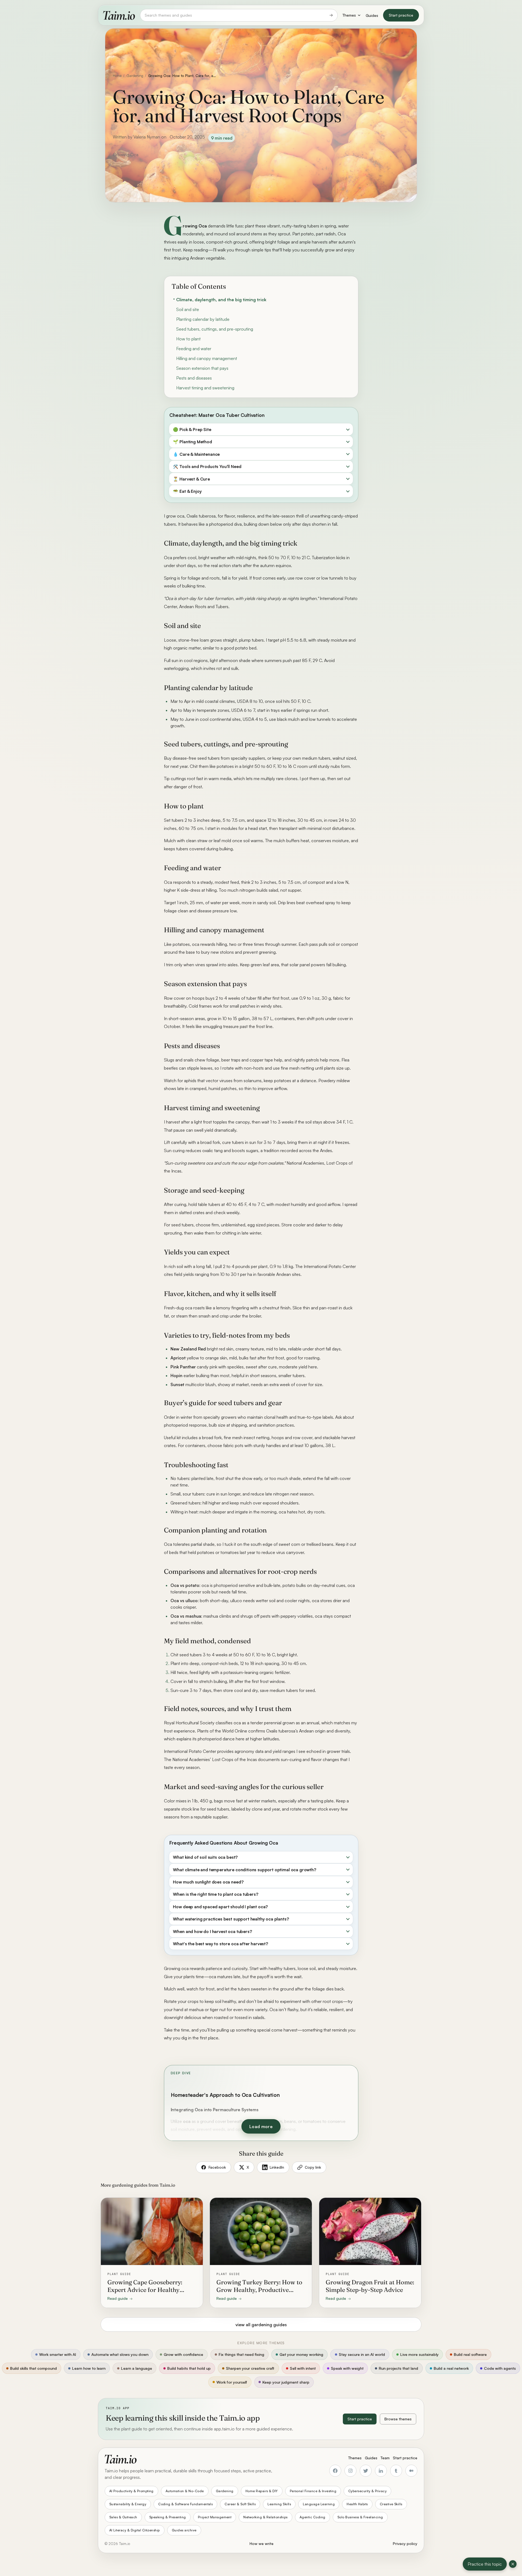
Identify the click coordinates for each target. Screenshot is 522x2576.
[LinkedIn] (381, 2471)
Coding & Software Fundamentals (185, 2504)
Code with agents (500, 2368)
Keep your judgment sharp (286, 2382)
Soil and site (188, 309)
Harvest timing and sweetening (205, 388)
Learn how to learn (89, 2368)
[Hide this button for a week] (513, 2564)
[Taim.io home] (119, 15)
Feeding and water (194, 349)
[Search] (331, 15)
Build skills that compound (33, 2368)
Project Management (215, 2517)
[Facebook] (335, 2471)
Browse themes (398, 2419)
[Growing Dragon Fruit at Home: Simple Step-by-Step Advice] (370, 2253)
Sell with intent (303, 2368)
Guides (372, 15)
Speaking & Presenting (168, 2517)
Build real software (470, 2354)
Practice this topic (485, 2564)
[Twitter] (366, 2471)
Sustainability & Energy (128, 2504)
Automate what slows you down (120, 2354)
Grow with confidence (183, 2354)
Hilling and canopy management (207, 358)
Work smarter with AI (58, 2354)
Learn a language (136, 2368)
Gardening (135, 76)
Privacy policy (405, 2543)
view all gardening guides (261, 2325)
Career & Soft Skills (240, 2504)
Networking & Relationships (265, 2517)
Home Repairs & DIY (262, 2491)
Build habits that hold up (189, 2368)
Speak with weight (347, 2368)
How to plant (188, 339)
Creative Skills (391, 2504)
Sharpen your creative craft (250, 2368)
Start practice (401, 15)
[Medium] (411, 2471)
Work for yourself (232, 2382)
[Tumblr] (396, 2471)
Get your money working (301, 2354)
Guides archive (184, 2530)
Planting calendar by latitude (203, 319)
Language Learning (319, 2504)
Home (117, 76)
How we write (262, 2543)
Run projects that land (398, 2368)
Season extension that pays (202, 368)
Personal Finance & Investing (313, 2491)
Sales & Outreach (123, 2517)
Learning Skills (279, 2504)
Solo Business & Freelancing (360, 2517)
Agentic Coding (313, 2517)
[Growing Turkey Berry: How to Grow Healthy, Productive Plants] (261, 2253)
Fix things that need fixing (241, 2354)
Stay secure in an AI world (362, 2354)
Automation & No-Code (185, 2491)
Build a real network (451, 2368)
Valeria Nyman (147, 137)
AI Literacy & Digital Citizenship (135, 2530)
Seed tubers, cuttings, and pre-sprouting (215, 329)
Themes (349, 15)
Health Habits (357, 2504)
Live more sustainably (419, 2354)
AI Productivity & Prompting (131, 2491)
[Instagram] (350, 2471)
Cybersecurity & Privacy (367, 2491)
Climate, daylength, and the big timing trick (221, 300)
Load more (261, 2126)
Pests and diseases (194, 378)
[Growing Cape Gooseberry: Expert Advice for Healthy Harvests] (152, 2253)
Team (385, 2458)
